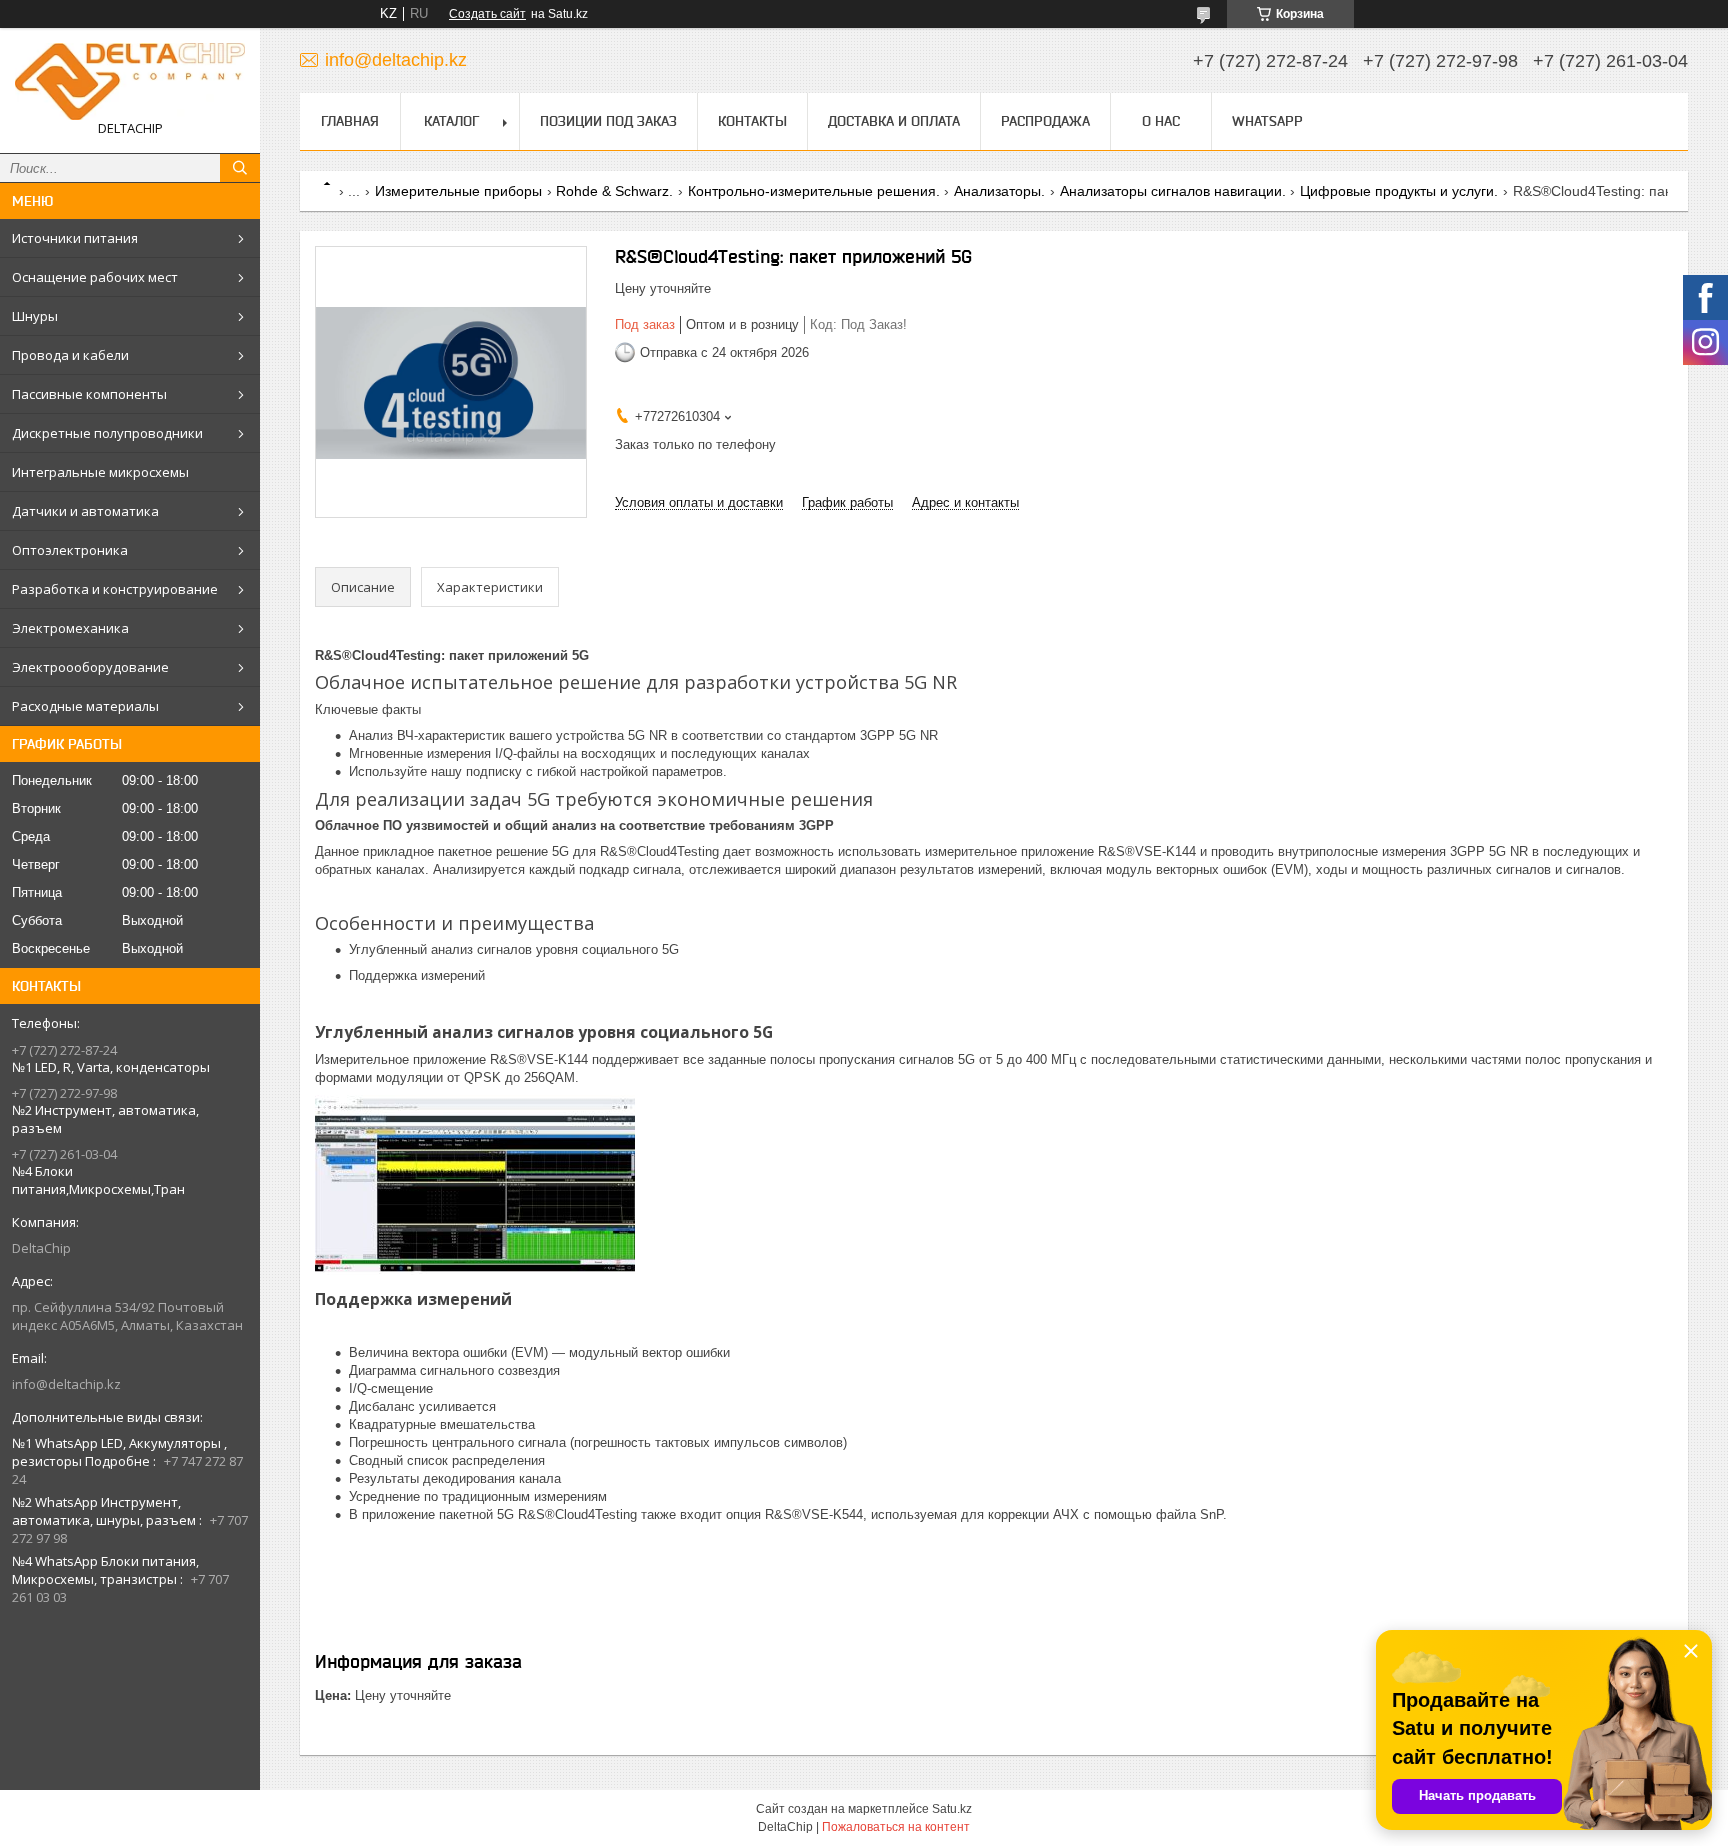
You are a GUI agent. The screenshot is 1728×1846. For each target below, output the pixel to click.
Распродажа (1045, 121)
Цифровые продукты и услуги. (1399, 191)
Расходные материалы (85, 706)
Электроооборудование (90, 667)
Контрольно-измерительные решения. (814, 191)
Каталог (451, 121)
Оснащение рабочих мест (95, 277)
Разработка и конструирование (115, 589)
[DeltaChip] (130, 81)
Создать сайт (487, 14)
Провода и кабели (70, 355)
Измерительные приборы (458, 191)
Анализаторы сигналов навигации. (1173, 191)
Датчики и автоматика (85, 511)
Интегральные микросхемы (100, 472)
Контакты (752, 121)
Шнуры (35, 316)
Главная (350, 121)
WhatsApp (1267, 121)
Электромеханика (70, 628)
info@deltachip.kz (66, 1384)
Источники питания (75, 238)
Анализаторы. (999, 191)
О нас (1161, 121)
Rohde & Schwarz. (614, 191)
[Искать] (240, 168)
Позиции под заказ (608, 121)
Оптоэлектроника (70, 550)
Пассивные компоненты (89, 394)
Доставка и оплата (894, 121)
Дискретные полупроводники (107, 433)
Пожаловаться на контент (896, 1827)
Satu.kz (952, 1809)
